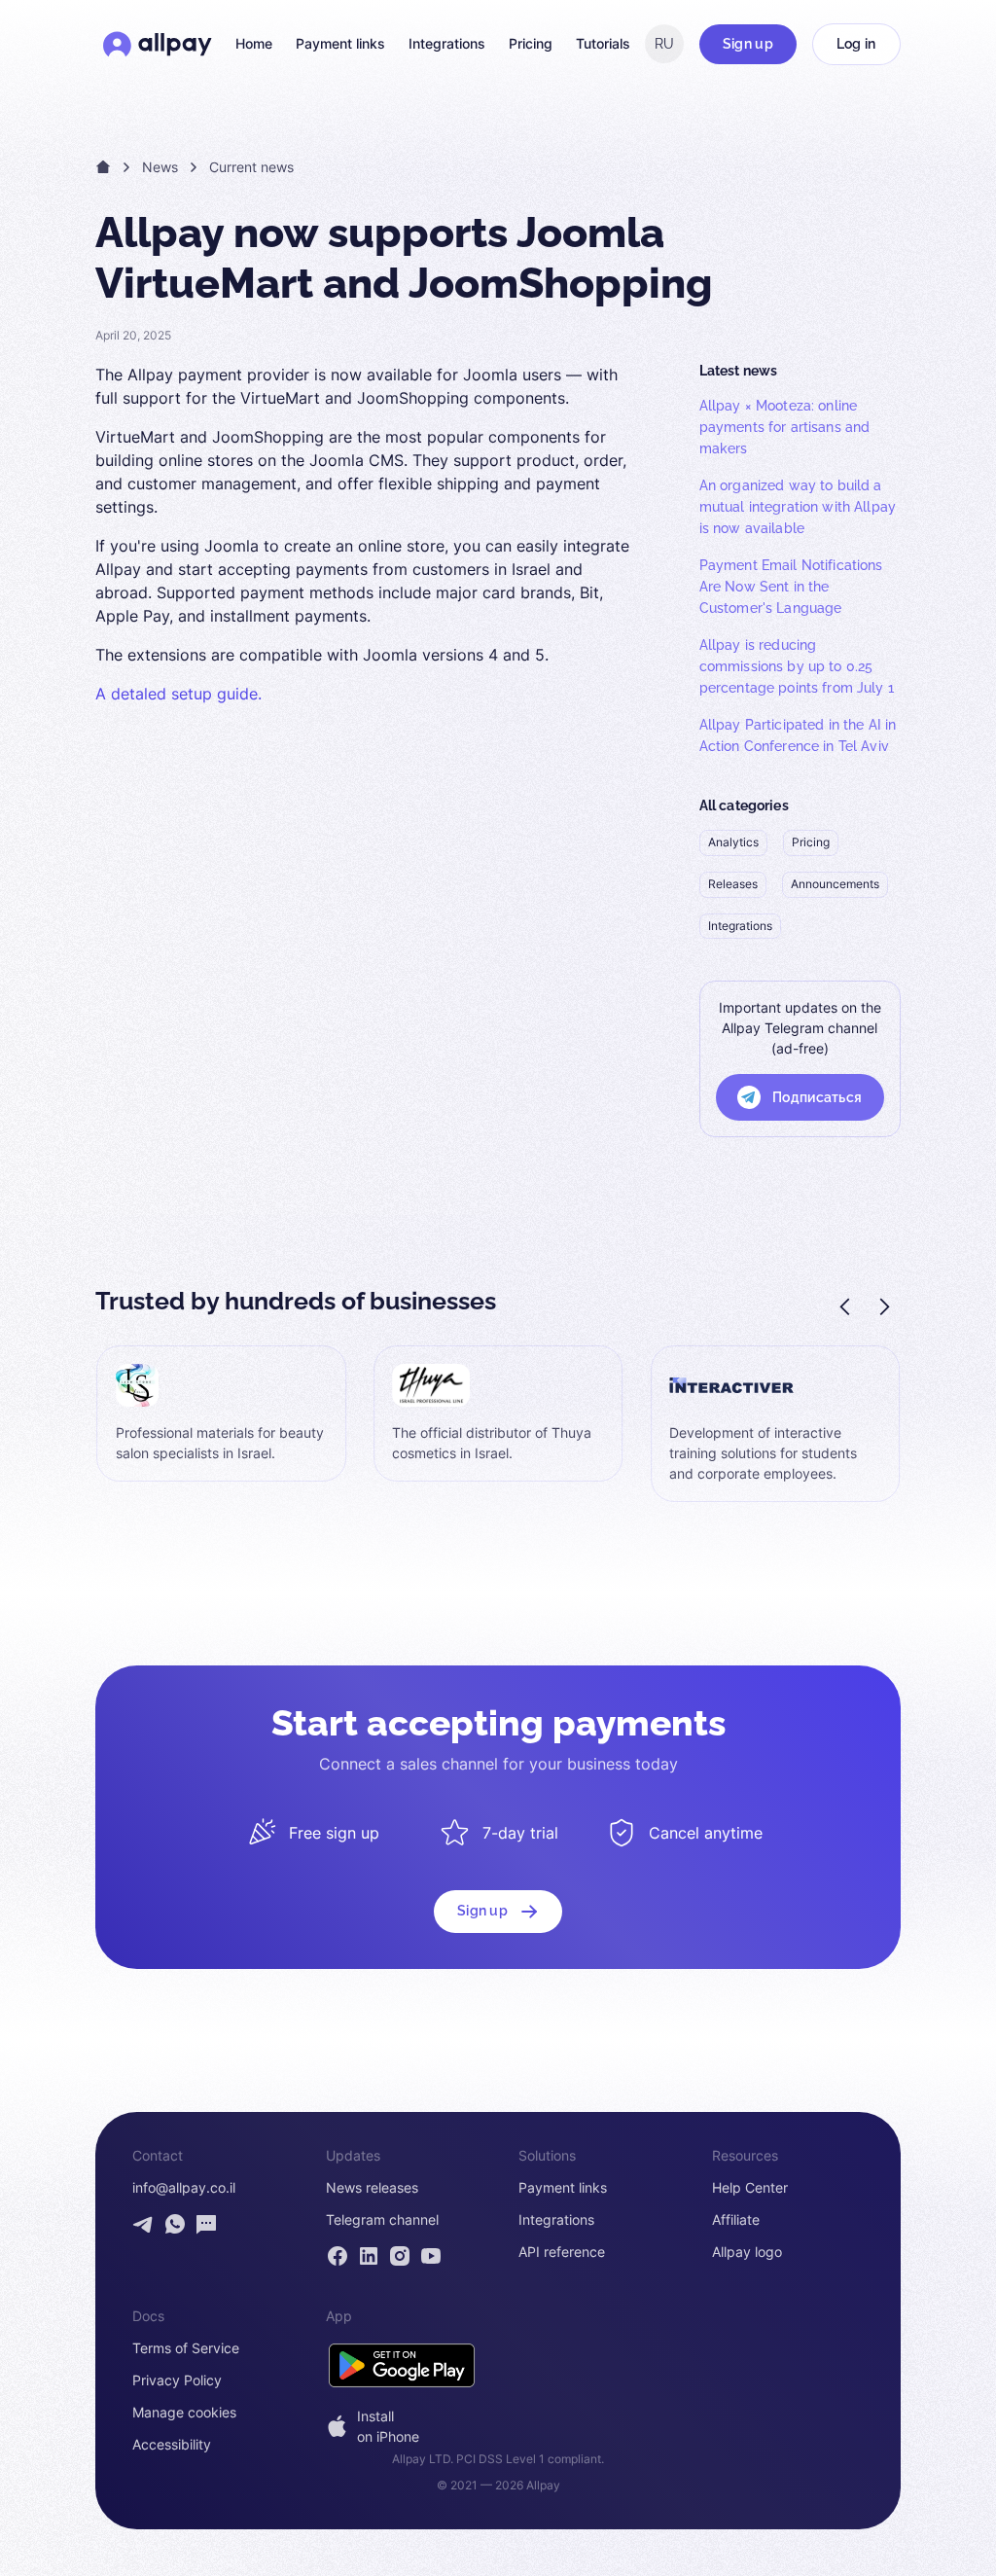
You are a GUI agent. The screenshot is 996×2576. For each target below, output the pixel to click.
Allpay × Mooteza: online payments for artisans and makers (785, 427)
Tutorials (603, 44)
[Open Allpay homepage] (158, 44)
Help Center (750, 2188)
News (160, 167)
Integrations (447, 44)
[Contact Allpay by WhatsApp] (175, 2224)
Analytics (733, 842)
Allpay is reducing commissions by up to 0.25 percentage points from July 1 (797, 666)
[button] (846, 1306)
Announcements (835, 884)
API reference (562, 2252)
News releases (372, 2188)
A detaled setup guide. (178, 694)
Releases (733, 884)
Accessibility (172, 2445)
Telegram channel (382, 2220)
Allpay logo (747, 2252)
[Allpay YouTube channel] (431, 2256)
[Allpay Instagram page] (400, 2256)
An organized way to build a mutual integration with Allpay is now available (798, 507)
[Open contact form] (206, 2224)
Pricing (531, 44)
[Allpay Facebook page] (338, 2256)
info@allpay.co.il (184, 2188)
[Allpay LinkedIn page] (369, 2256)
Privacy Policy (177, 2380)
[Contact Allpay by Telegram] (144, 2224)
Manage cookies (184, 2413)
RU (664, 44)
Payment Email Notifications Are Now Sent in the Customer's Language (791, 587)
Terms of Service (186, 2348)
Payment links (340, 44)
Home (254, 44)
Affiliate (736, 2220)
